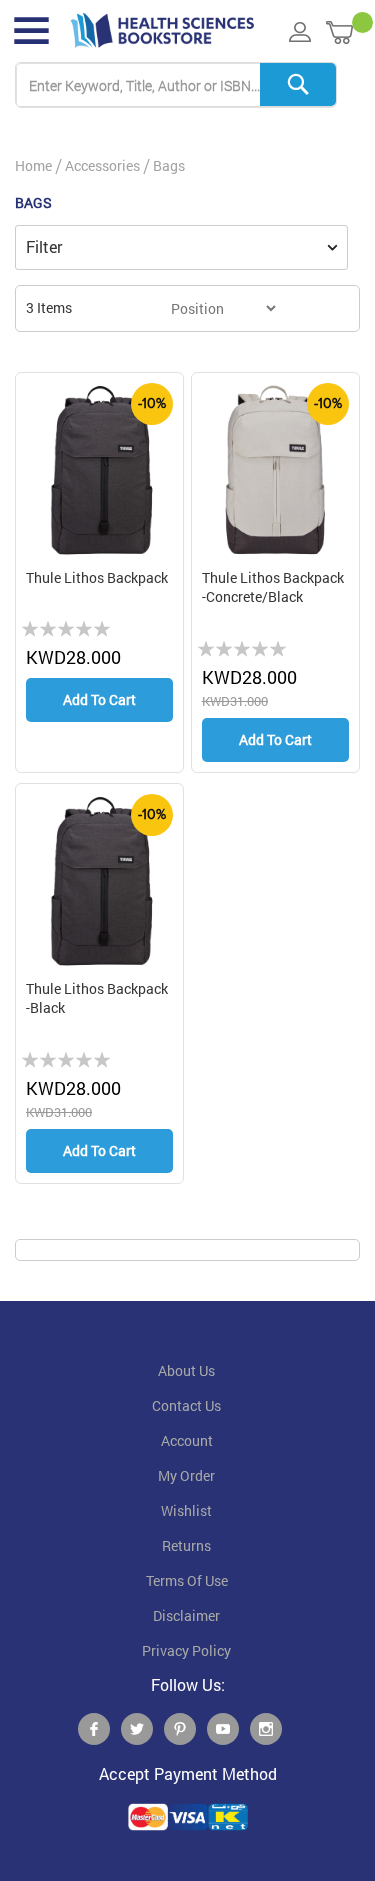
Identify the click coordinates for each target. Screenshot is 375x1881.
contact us (186, 1406)
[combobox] (176, 85)
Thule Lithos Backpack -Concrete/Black (273, 587)
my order (186, 1476)
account (187, 1441)
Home (33, 165)
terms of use (187, 1581)
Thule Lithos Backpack (97, 577)
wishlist (186, 1511)
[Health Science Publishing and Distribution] (162, 31)
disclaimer (186, 1616)
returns (186, 1546)
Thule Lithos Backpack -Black (97, 998)
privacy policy (186, 1651)
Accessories (102, 165)
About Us (186, 1371)
